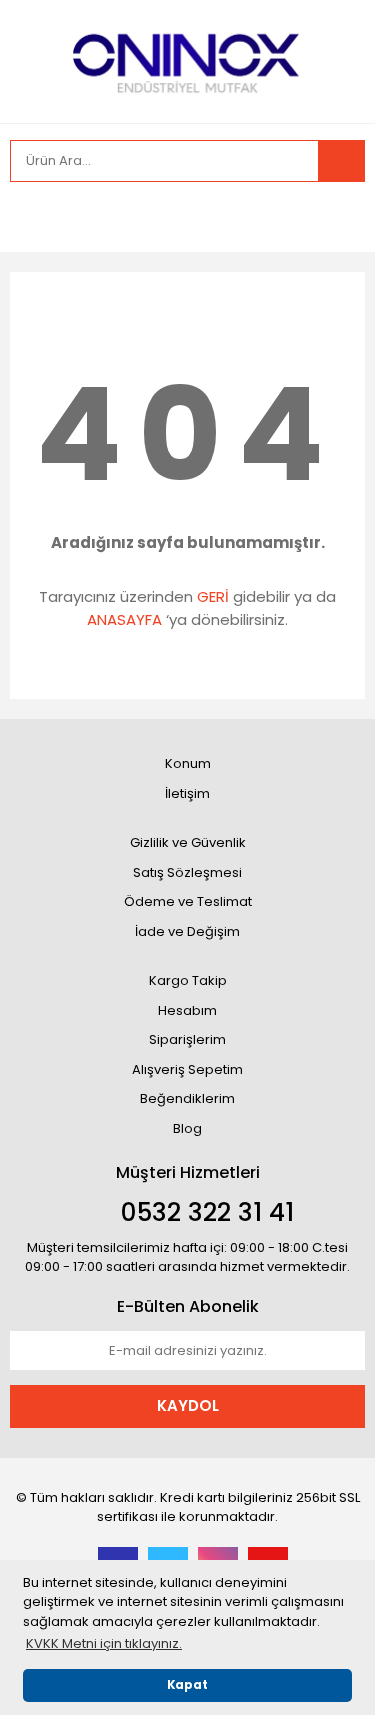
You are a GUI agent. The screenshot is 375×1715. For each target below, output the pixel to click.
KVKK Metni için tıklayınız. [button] (104, 1643)
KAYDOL (188, 1405)
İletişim (187, 793)
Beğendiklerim (187, 1098)
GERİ (213, 596)
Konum (188, 763)
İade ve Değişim (187, 931)
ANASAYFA (124, 619)
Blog (187, 1128)
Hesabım (187, 1010)
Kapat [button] (187, 1685)
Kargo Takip (188, 980)
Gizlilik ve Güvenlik (188, 842)
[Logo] (187, 59)
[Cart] (335, 217)
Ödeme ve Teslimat (188, 901)
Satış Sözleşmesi (187, 872)
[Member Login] (30, 217)
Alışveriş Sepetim (187, 1069)
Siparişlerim (187, 1039)
